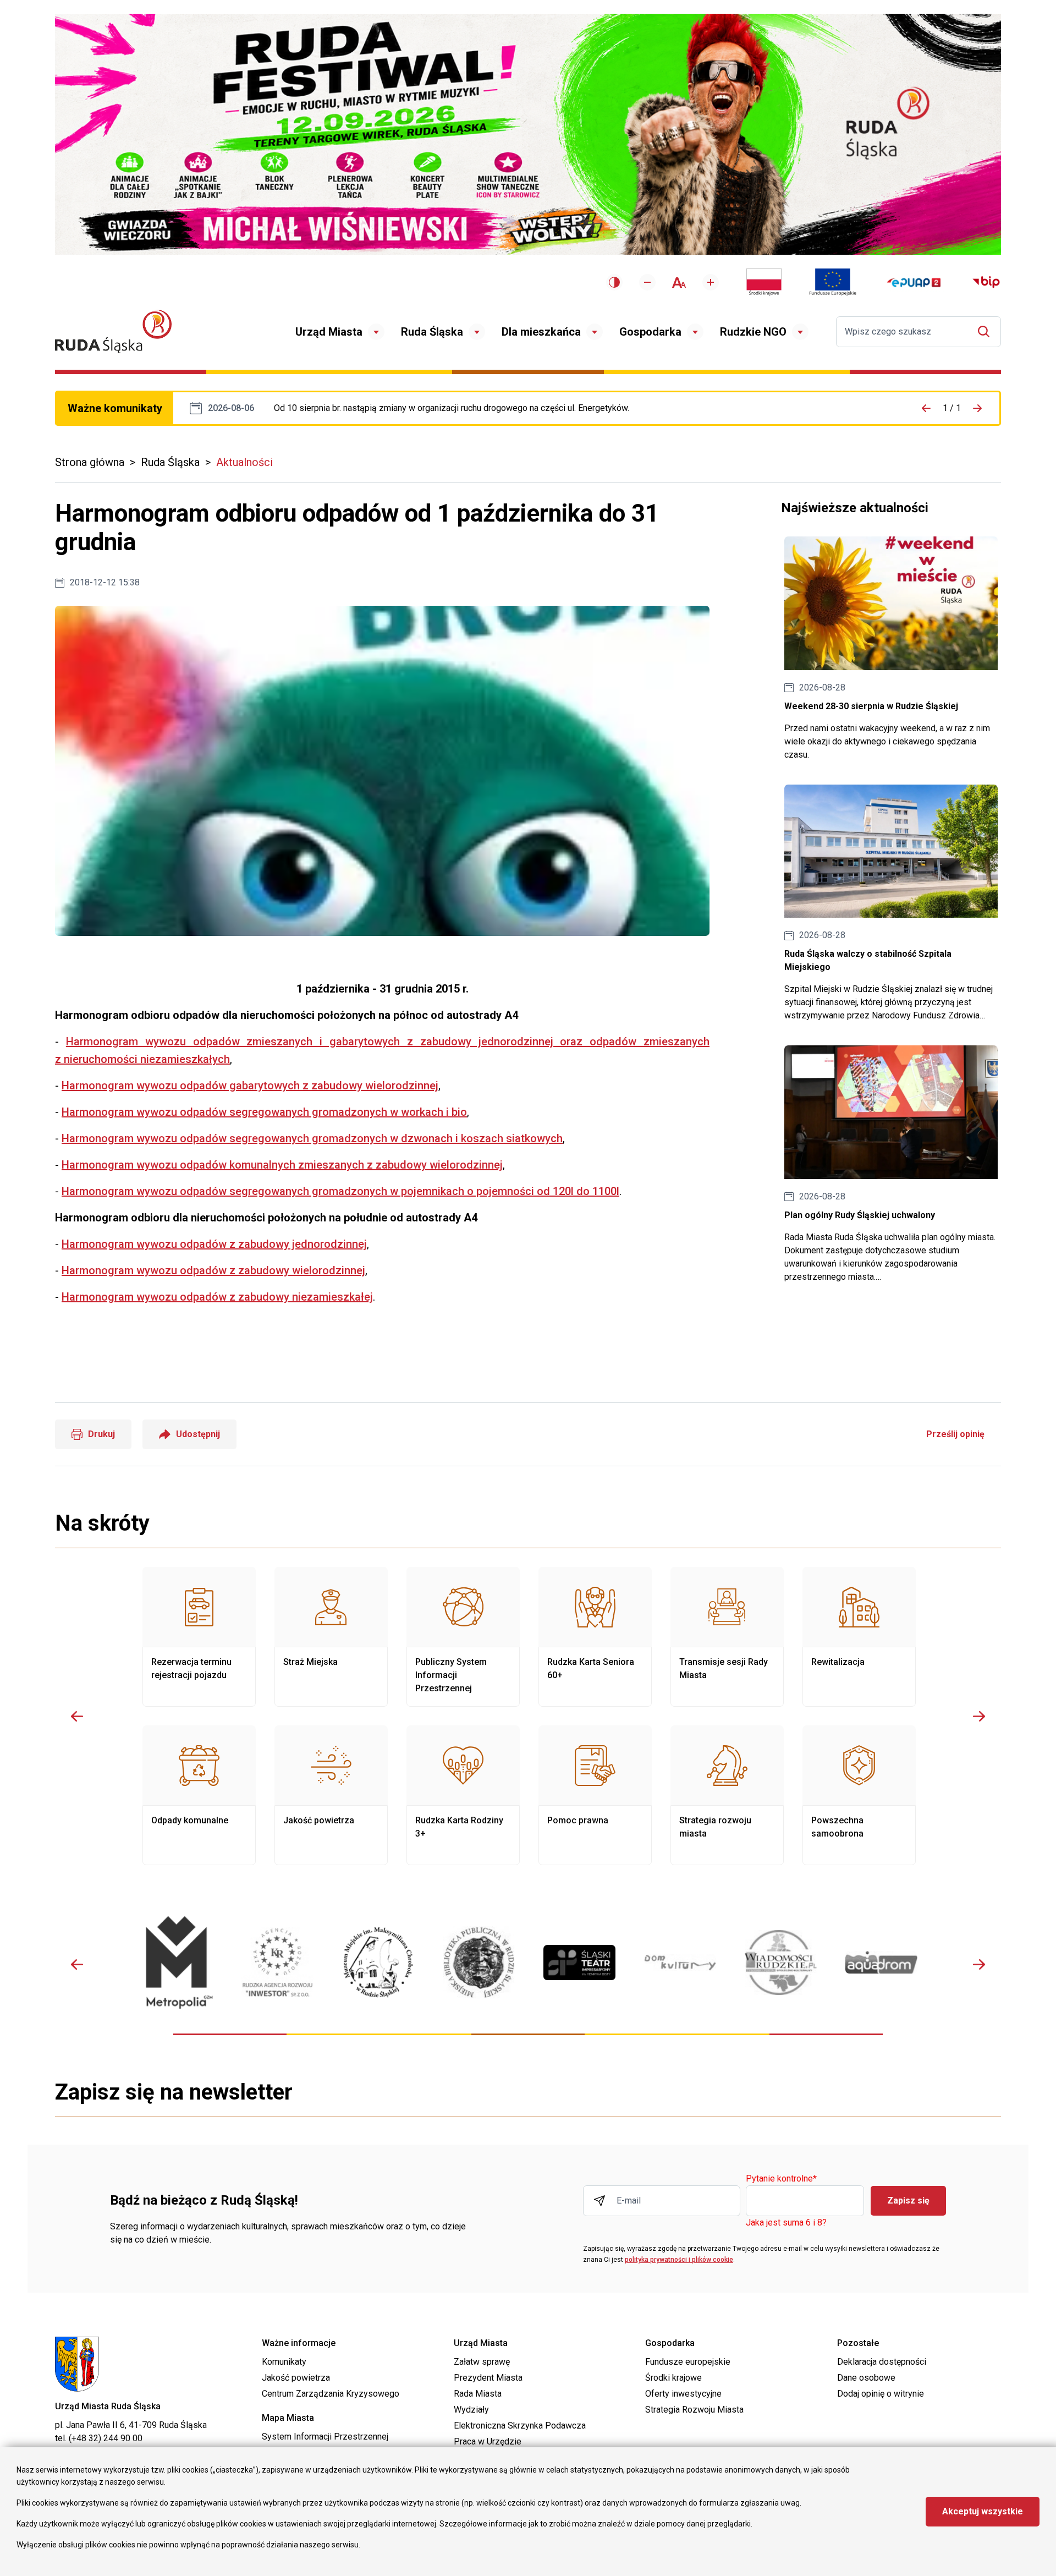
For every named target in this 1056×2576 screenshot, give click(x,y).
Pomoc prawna (595, 1795)
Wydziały (471, 2410)
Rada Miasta (478, 2394)
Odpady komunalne (199, 1795)
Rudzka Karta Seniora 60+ (595, 1637)
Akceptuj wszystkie (983, 2511)
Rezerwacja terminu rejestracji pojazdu (199, 1637)
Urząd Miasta (329, 332)
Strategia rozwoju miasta (727, 1795)
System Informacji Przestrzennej (325, 2437)
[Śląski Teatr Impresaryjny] (579, 1963)
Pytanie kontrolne (781, 2179)
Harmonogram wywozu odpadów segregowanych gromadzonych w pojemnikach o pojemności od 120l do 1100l (340, 1191)
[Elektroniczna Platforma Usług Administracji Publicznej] (914, 283)
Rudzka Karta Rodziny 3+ (463, 1795)
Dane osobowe (866, 2378)
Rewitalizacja (859, 1637)
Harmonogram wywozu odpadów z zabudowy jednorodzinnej (214, 1244)
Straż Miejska (331, 1637)
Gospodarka (650, 332)
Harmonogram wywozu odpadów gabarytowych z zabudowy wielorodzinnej (250, 1086)
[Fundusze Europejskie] (833, 282)
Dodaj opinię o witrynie (881, 2394)
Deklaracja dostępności (882, 2362)
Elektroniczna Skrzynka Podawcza (520, 2426)
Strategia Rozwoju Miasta (694, 2410)
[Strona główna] (113, 331)
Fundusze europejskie (688, 2362)
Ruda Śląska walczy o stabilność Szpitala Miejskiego (891, 904)
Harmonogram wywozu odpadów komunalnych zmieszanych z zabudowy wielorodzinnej (282, 1165)
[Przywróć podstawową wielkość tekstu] (679, 283)
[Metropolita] (177, 1962)
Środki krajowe (673, 2378)
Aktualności (244, 462)
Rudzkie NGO (753, 332)
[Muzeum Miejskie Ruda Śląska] (378, 1962)
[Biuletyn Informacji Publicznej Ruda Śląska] (986, 282)
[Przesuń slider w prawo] (979, 1716)
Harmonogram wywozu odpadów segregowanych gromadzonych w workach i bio (264, 1112)
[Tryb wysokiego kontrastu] (614, 282)
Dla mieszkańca (541, 332)
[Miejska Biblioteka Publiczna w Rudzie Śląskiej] (479, 1963)
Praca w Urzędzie (488, 2441)
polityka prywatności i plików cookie (679, 2260)
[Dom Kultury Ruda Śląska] (680, 1963)
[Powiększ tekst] (711, 282)
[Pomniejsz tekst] (647, 282)
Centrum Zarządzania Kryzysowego (331, 2394)
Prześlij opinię (955, 1434)
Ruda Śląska (432, 332)
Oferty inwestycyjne (683, 2394)
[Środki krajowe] (764, 282)
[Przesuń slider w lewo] (77, 1716)
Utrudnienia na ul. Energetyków (452, 408)
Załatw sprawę (482, 2362)
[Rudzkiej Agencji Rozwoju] (277, 1962)
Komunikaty (284, 2362)
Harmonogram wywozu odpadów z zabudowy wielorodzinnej (213, 1270)
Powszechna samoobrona (859, 1795)
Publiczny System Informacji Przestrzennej (463, 1637)
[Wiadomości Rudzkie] (781, 1963)
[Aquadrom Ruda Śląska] (881, 1962)
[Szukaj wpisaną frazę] (986, 331)
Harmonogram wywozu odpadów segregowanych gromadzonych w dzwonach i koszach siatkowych (312, 1138)
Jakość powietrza (331, 1795)
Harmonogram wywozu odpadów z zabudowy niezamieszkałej (217, 1297)
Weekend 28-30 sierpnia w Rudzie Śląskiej (891, 649)
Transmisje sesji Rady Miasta (727, 1637)
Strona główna (90, 462)
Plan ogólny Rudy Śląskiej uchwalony (891, 1164)
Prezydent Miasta (488, 2378)
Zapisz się (908, 2200)
